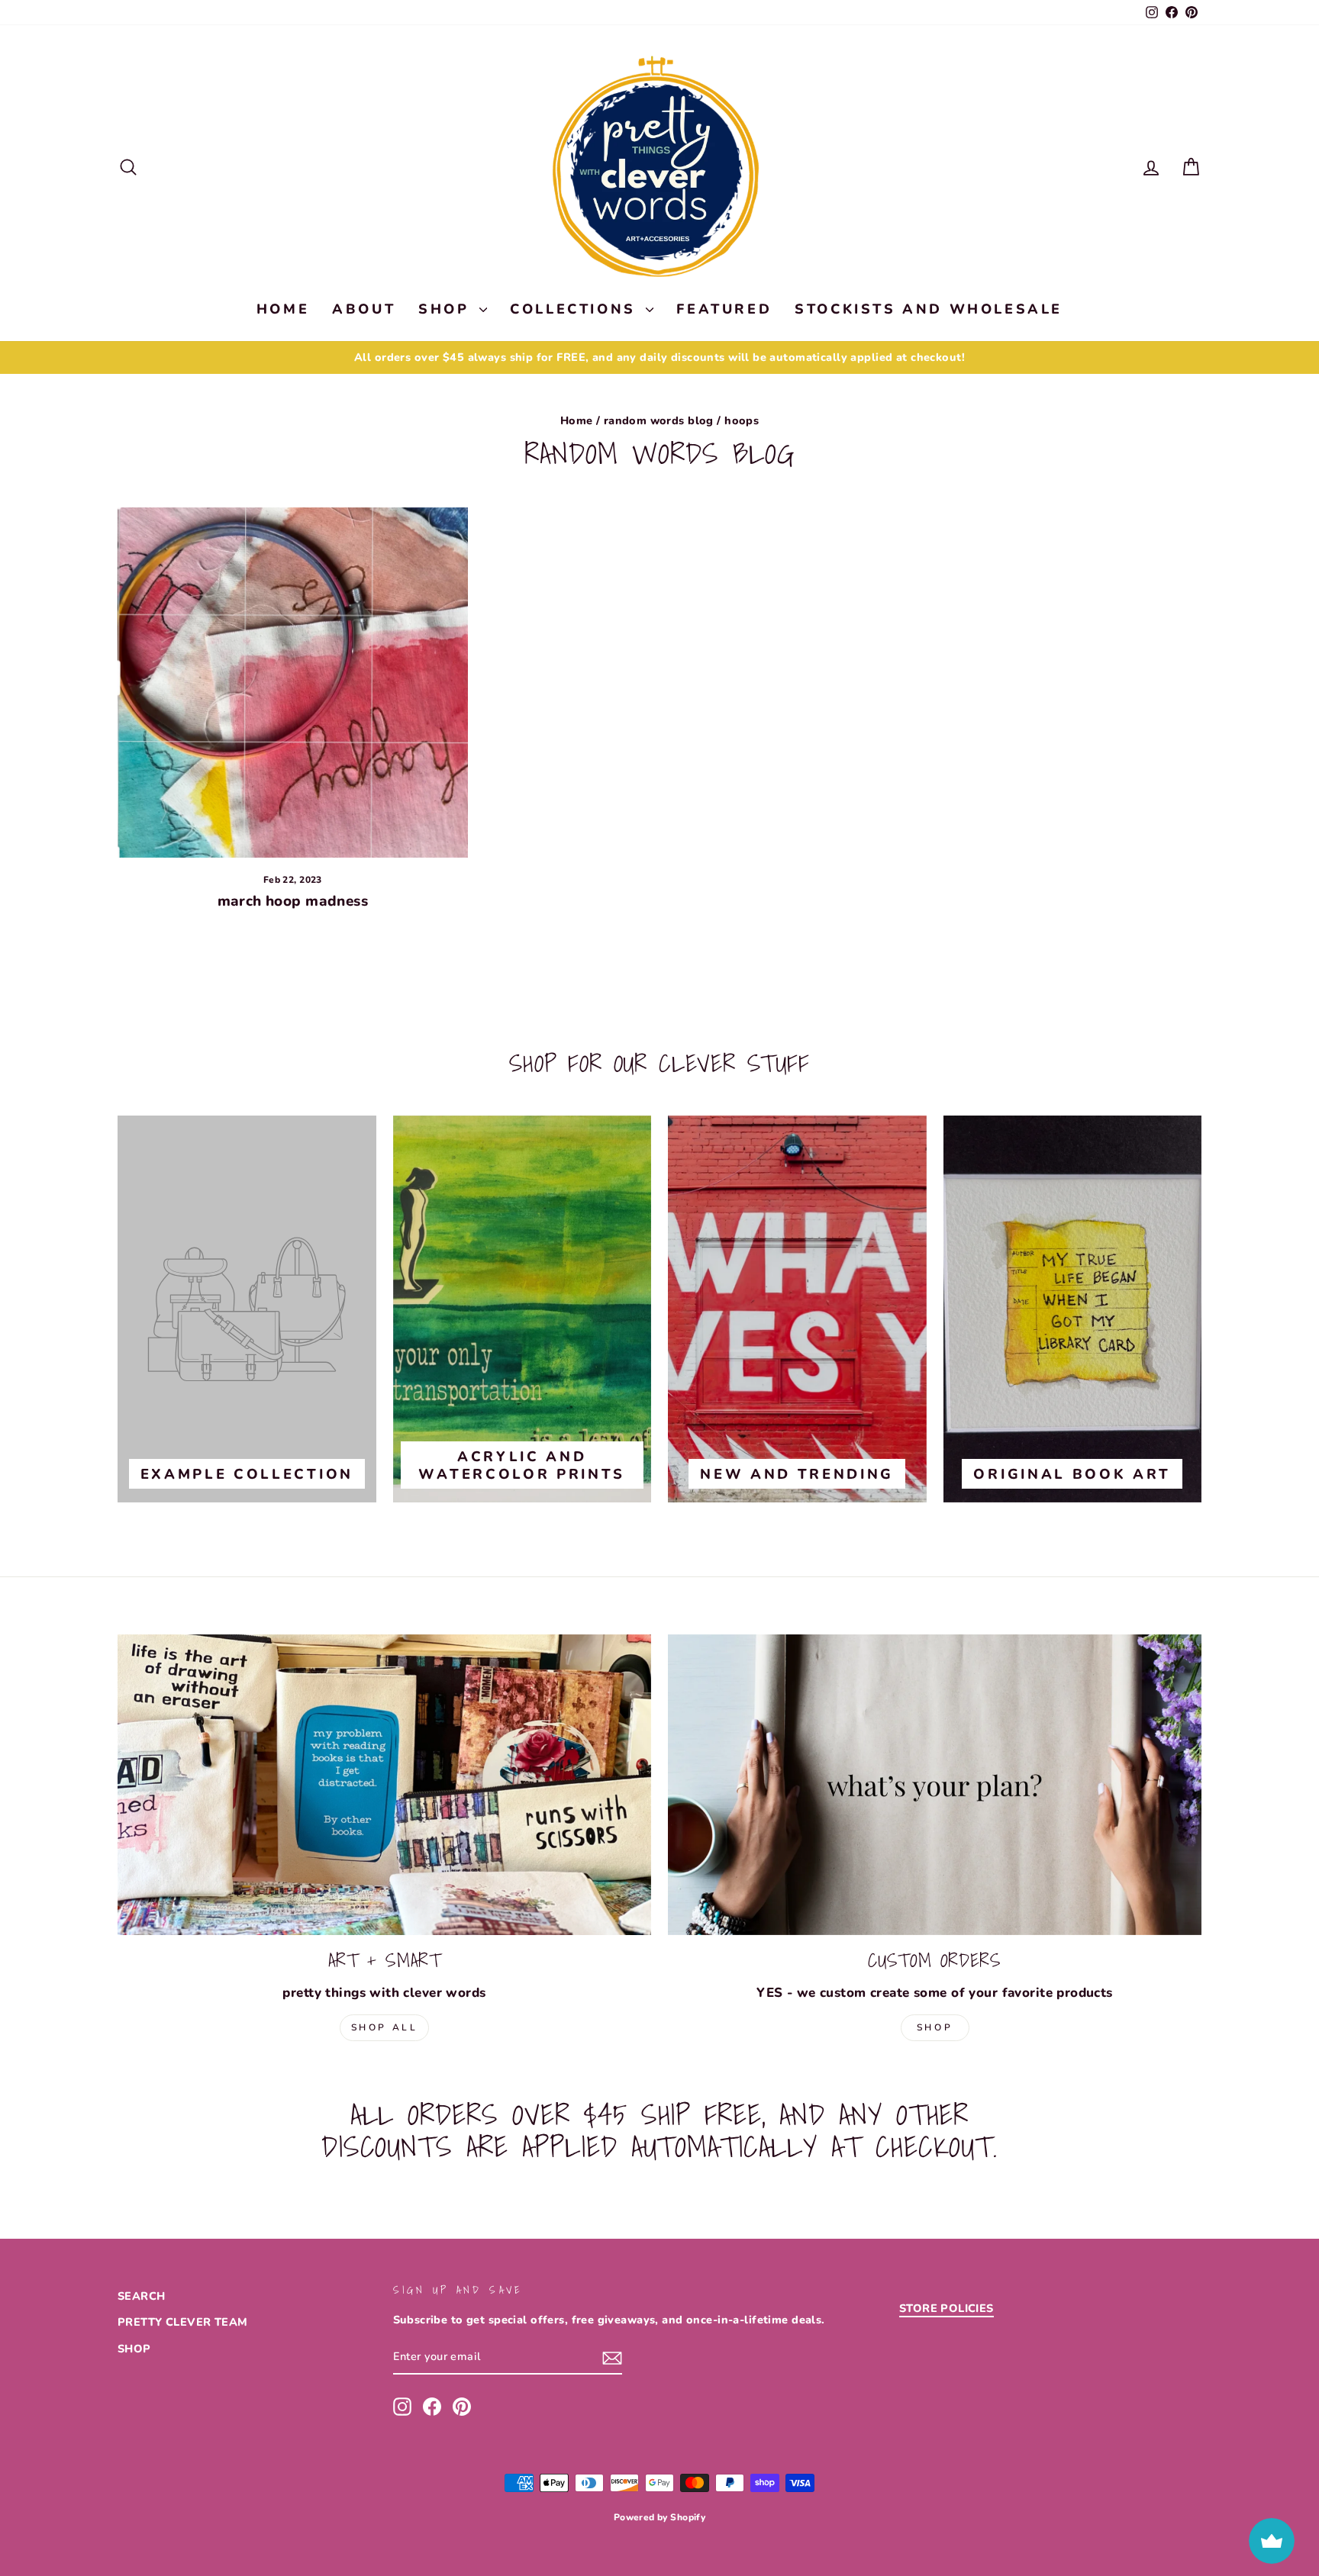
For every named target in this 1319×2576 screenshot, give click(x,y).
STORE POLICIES (947, 2308)
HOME (283, 309)
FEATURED (724, 309)
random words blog (659, 420)
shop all (385, 2027)
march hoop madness (293, 901)
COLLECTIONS (576, 309)
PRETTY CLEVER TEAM (183, 2322)
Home (577, 420)
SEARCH (142, 2296)
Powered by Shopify (660, 2517)
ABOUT (364, 309)
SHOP (447, 309)
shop (935, 2027)
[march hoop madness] (293, 683)
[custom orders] (935, 1784)
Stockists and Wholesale (929, 309)
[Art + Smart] (384, 1784)
